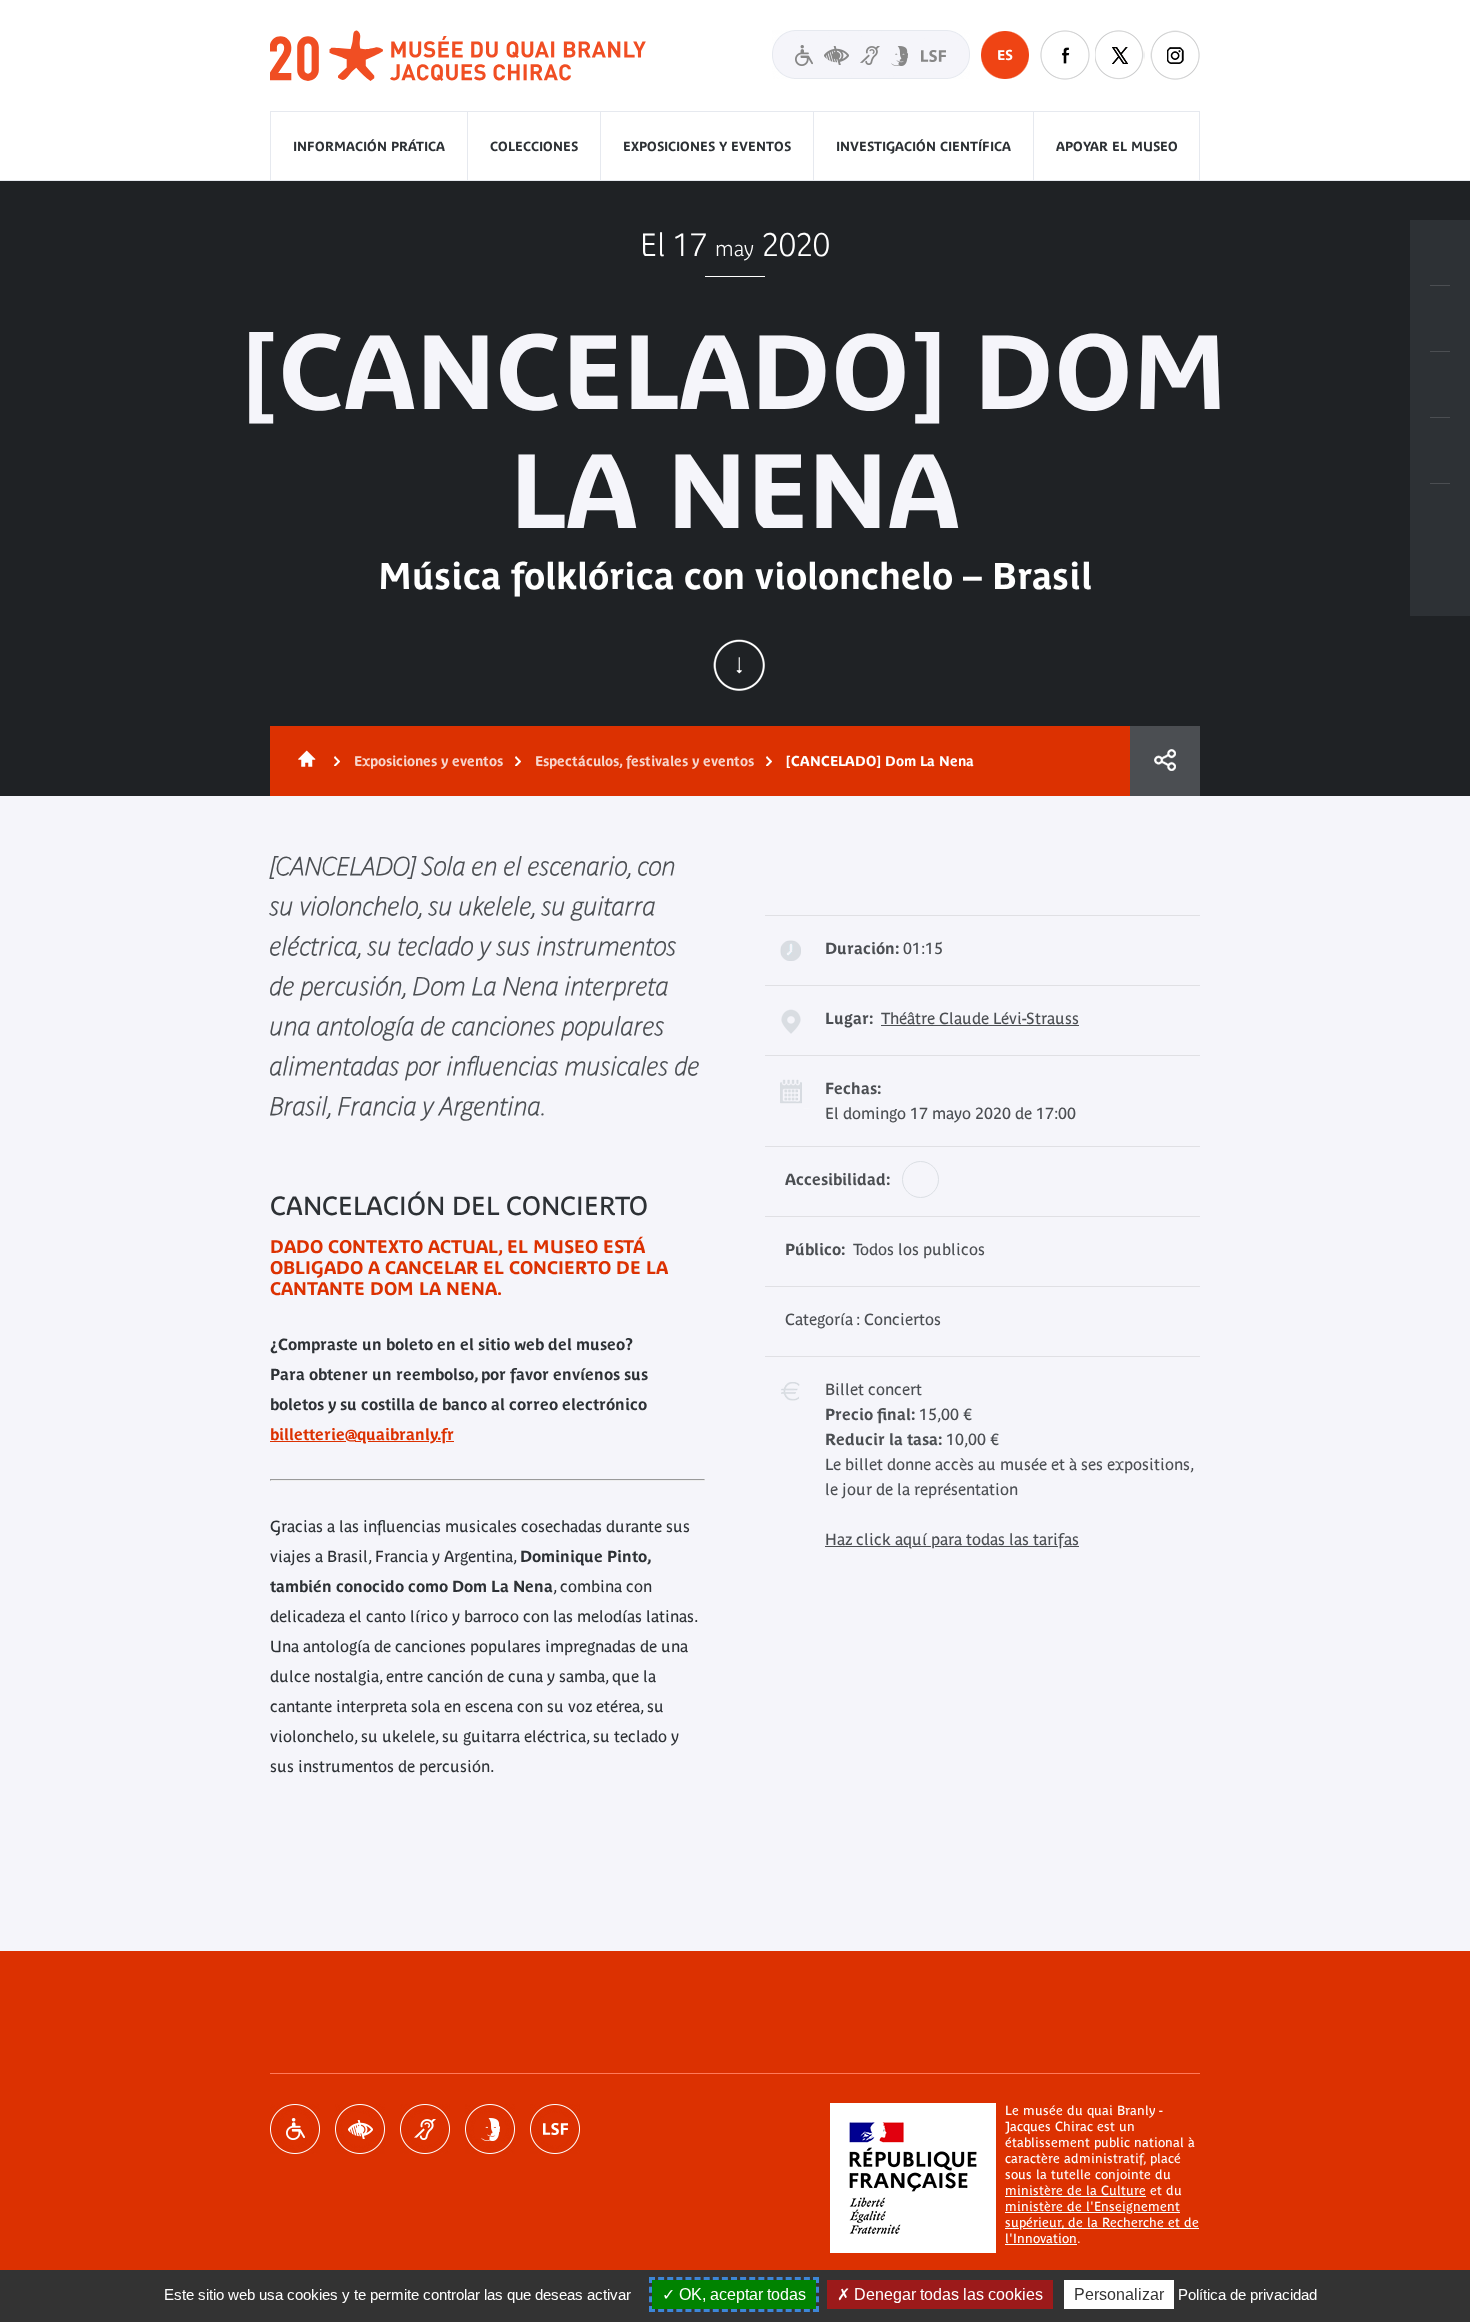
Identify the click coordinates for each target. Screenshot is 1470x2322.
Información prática (369, 146)
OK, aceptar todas (740, 2294)
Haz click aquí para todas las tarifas (952, 1539)
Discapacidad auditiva (425, 2129)
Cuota (1165, 761)
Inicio (303, 761)
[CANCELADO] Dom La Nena (880, 761)
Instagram (1175, 55)
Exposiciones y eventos (707, 146)
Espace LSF (555, 2129)
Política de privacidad (1247, 2294)
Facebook (1065, 55)
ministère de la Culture (1075, 2190)
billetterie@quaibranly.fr (362, 1434)
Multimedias (1440, 451)
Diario (1440, 385)
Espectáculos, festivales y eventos (644, 761)
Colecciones (534, 146)
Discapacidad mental (490, 2129)
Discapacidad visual (360, 2129)
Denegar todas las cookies (946, 2294)
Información (1440, 319)
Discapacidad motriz (295, 2129)
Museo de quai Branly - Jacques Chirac (459, 56)
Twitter (1120, 55)
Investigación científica (923, 146)
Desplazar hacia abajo (739, 665)
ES (1005, 55)
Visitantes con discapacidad (871, 54)
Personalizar (1119, 2294)
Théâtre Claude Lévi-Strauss (980, 1018)
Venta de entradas (1440, 253)
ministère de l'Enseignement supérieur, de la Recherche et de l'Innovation (1102, 2222)
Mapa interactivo (1440, 517)
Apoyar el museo (1117, 146)
